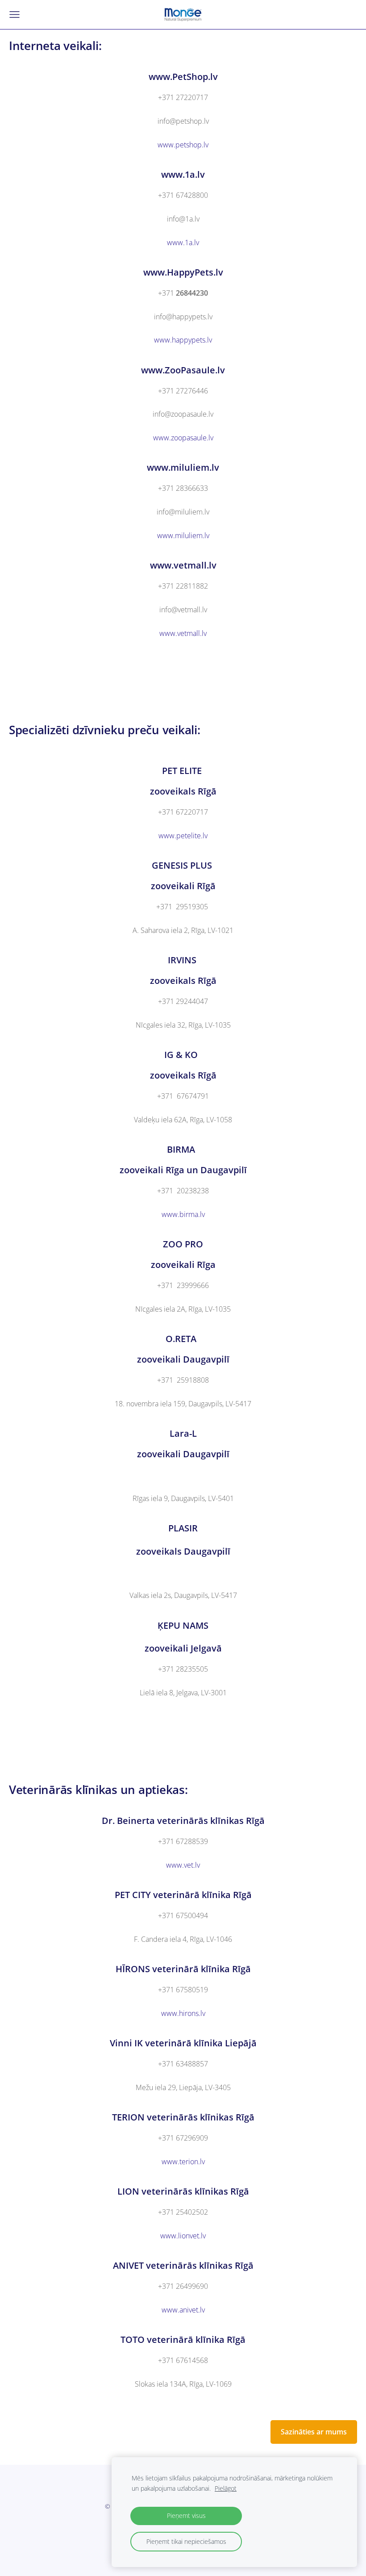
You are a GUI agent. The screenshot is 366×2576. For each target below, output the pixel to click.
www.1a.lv (183, 243)
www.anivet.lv (183, 2310)
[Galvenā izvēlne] (15, 15)
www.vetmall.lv (183, 633)
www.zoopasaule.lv (183, 438)
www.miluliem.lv (183, 535)
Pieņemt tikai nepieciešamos (186, 2541)
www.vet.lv (183, 1865)
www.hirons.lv (183, 2013)
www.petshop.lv (183, 145)
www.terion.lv (183, 2162)
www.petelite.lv (183, 836)
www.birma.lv (183, 1214)
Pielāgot (226, 2488)
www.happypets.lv (183, 340)
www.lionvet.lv (183, 2236)
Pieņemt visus (186, 2515)
